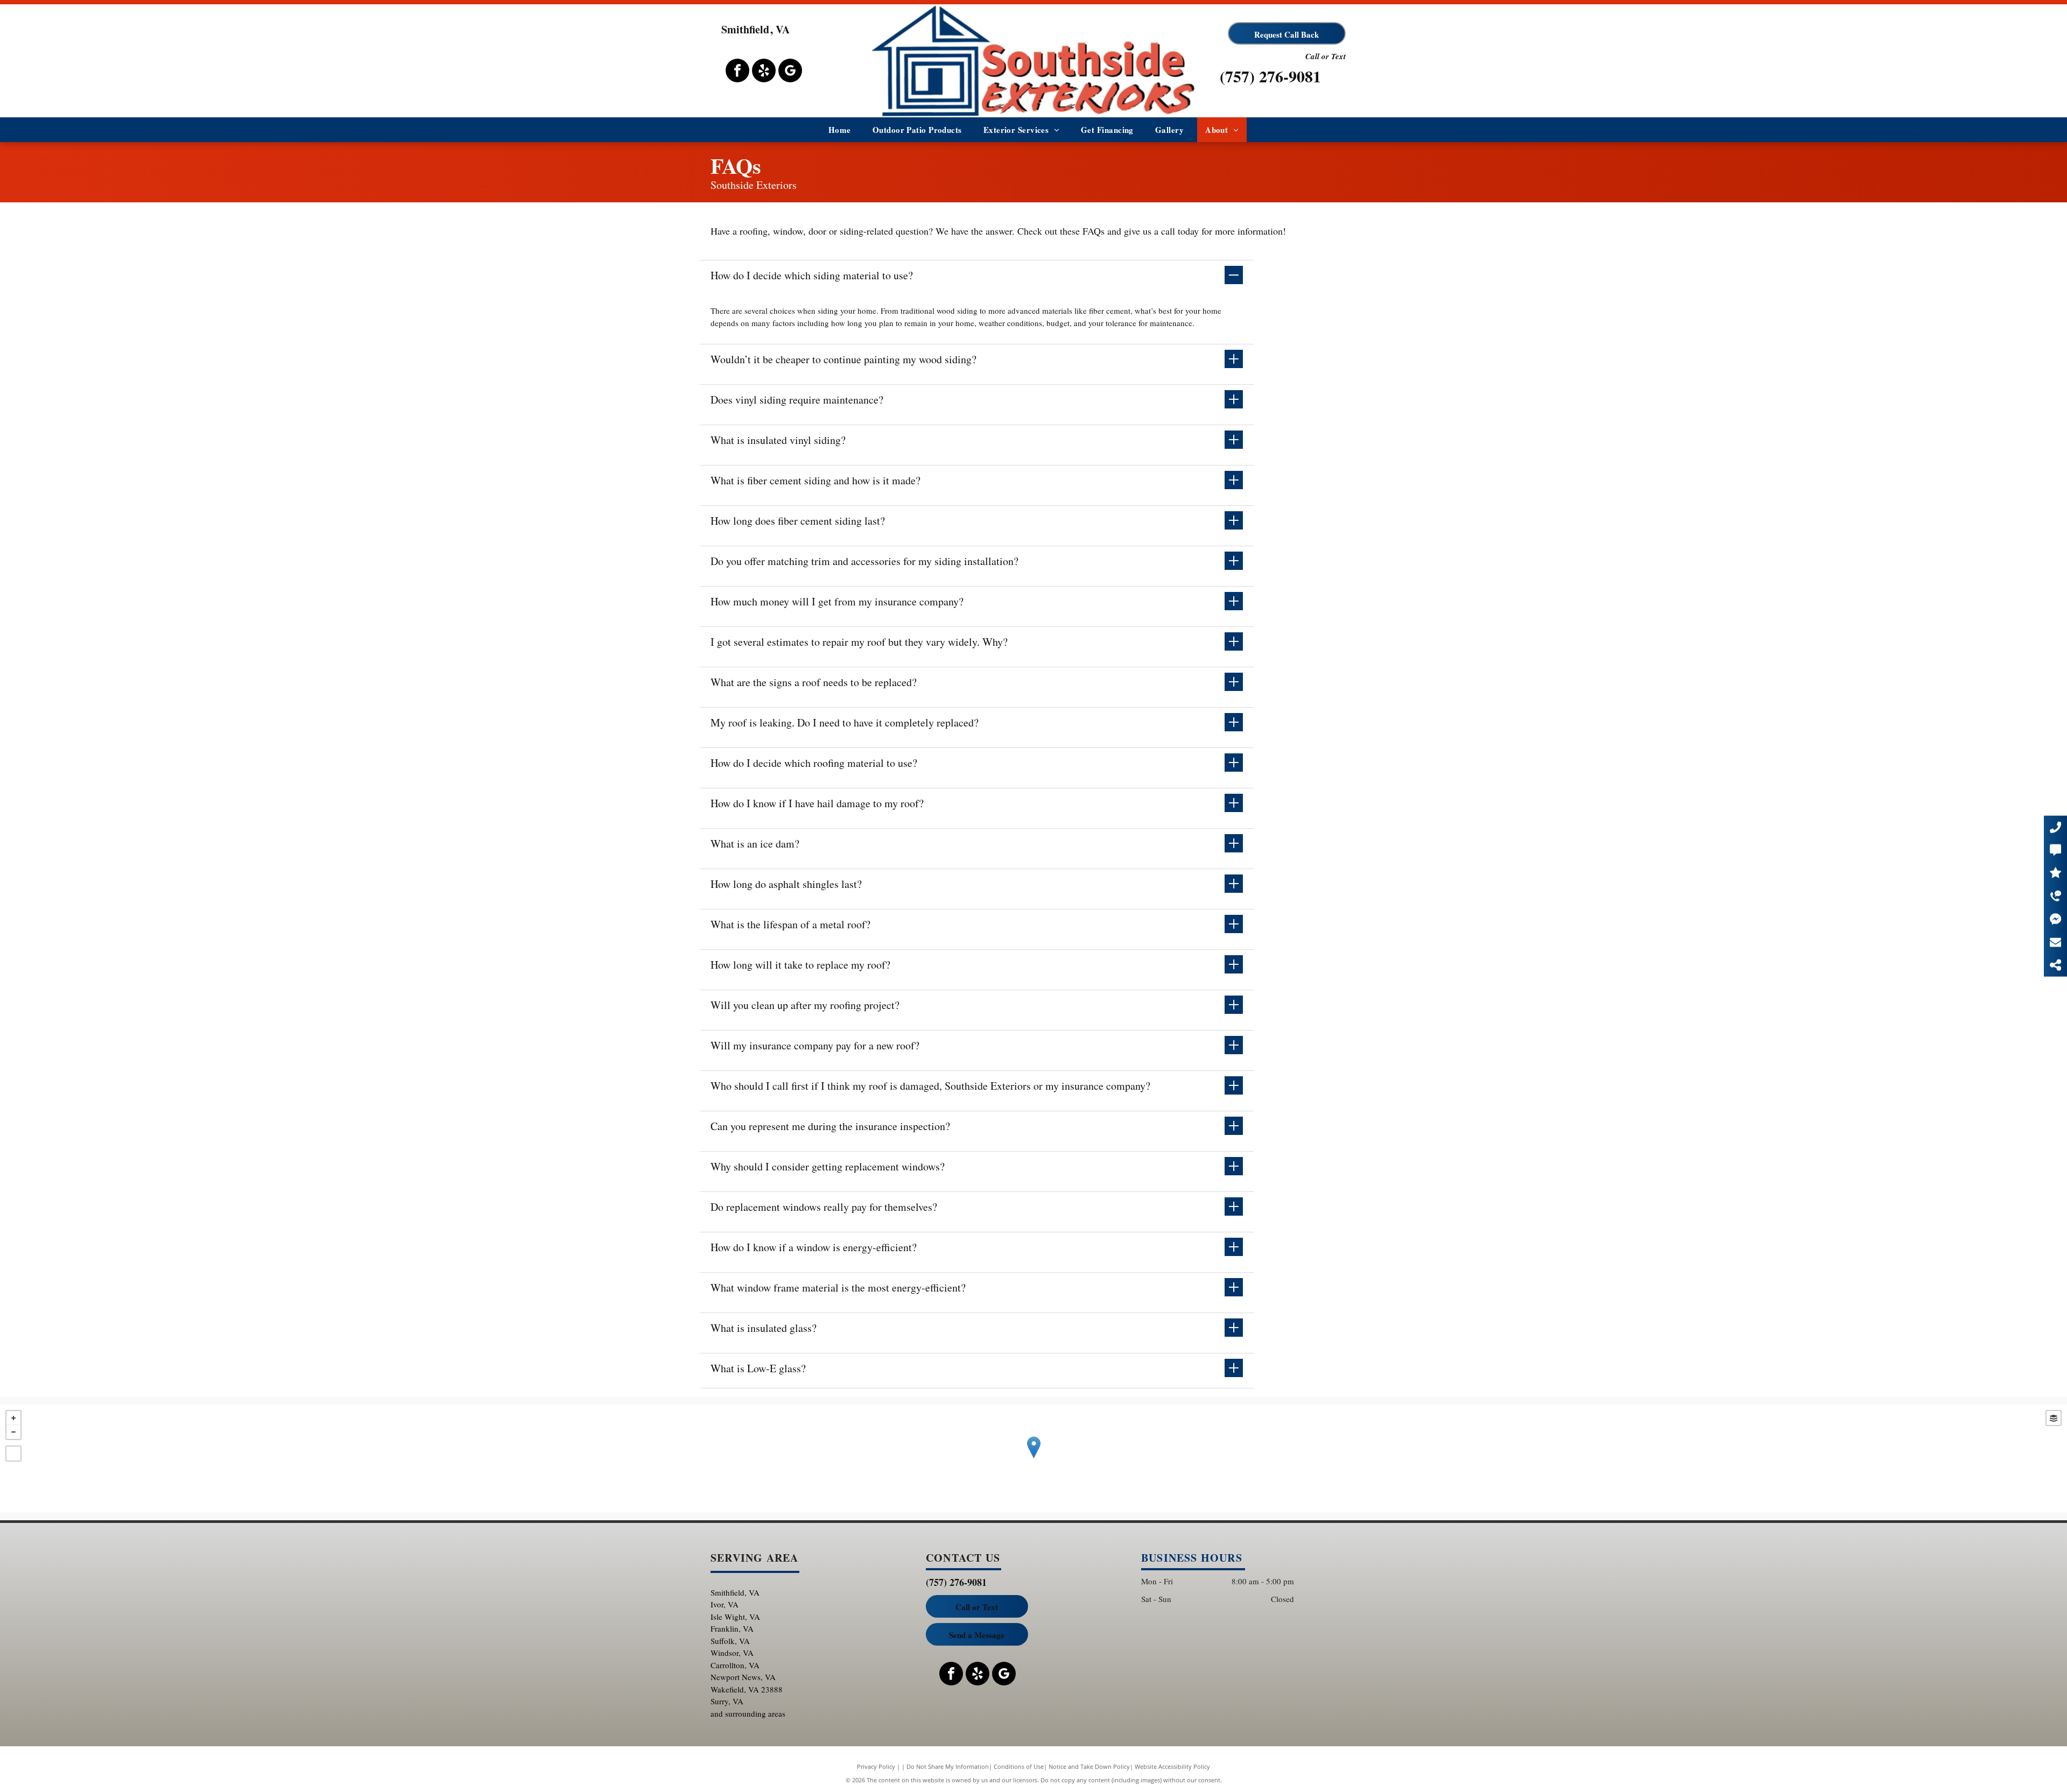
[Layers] (2054, 1418)
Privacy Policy (876, 1766)
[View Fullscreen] (13, 1454)
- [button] (13, 1432)
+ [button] (13, 1418)
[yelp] (764, 72)
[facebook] (737, 72)
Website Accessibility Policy (1172, 1766)
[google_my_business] (790, 72)
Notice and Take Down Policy (1089, 1766)
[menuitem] (840, 130)
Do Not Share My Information (948, 1766)
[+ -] (1033, 1458)
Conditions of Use (1019, 1766)
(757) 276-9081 (1270, 76)
